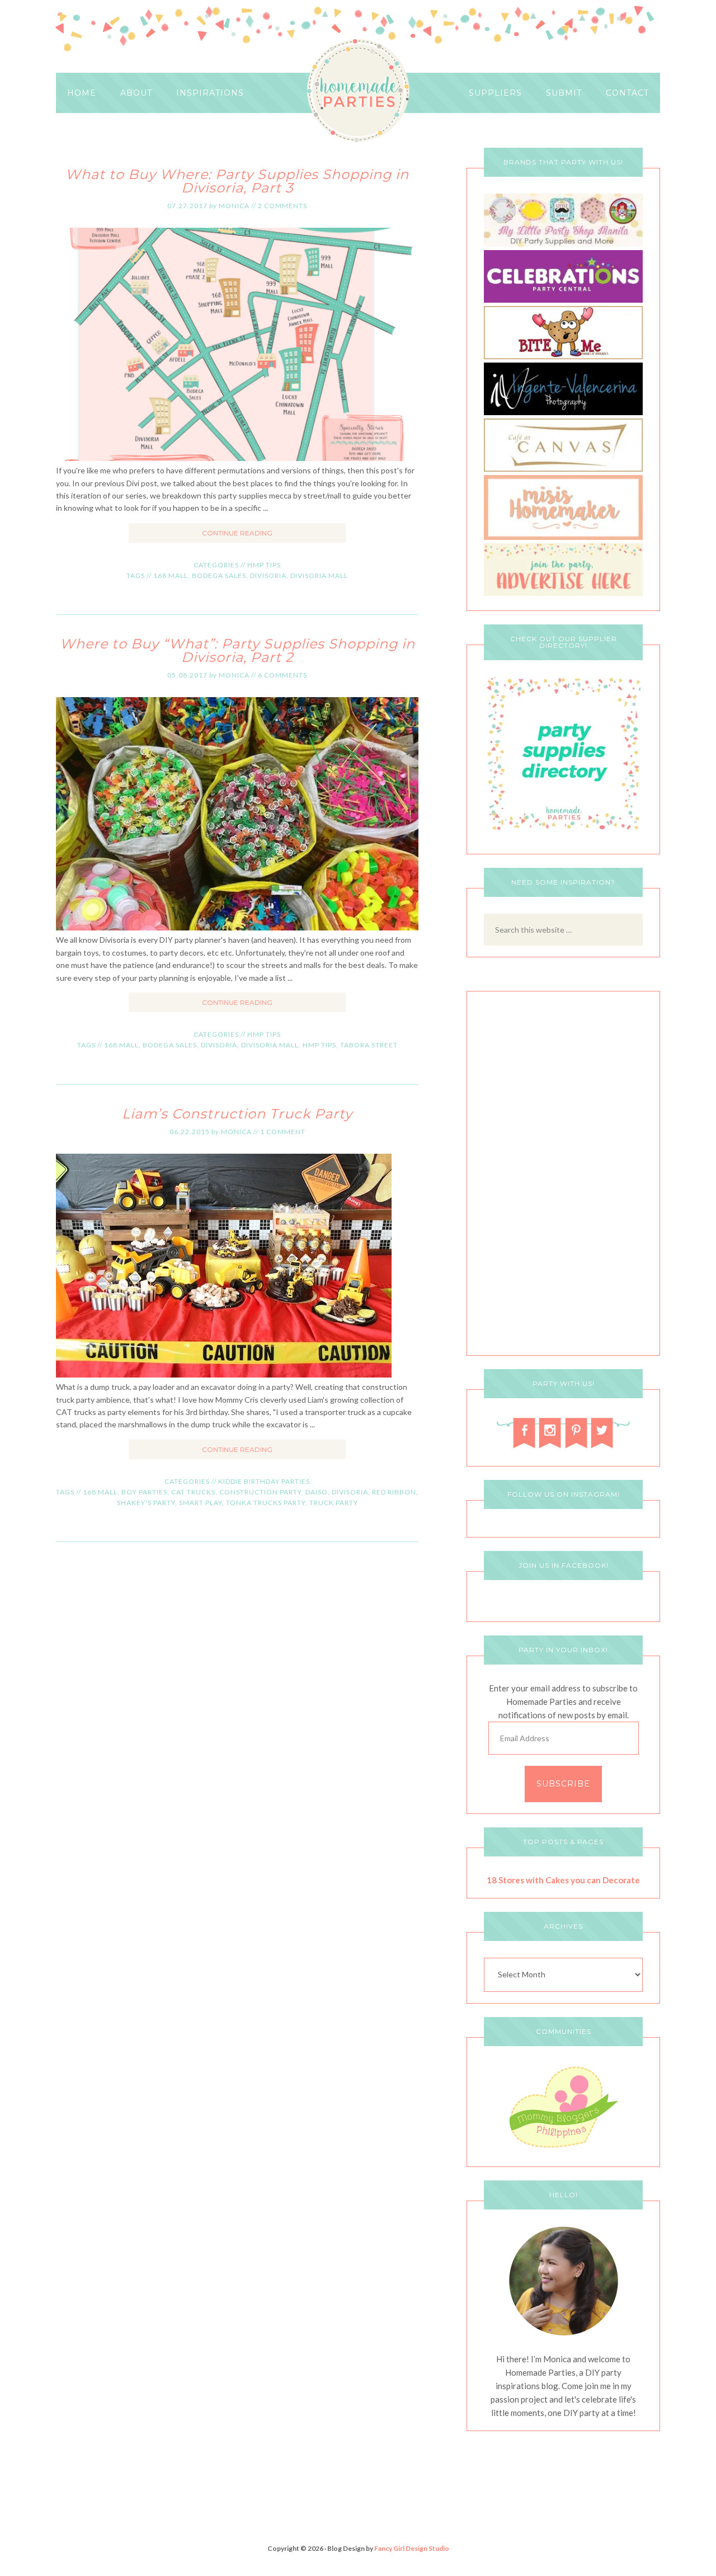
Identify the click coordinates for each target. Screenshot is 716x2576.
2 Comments (282, 206)
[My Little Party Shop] (563, 244)
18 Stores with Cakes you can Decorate (563, 1880)
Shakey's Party (146, 1503)
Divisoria (268, 575)
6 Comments (282, 675)
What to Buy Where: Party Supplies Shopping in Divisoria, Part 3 (237, 181)
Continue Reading (237, 533)
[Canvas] (563, 469)
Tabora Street (369, 1045)
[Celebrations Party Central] (563, 300)
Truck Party (334, 1503)
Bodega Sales (219, 575)
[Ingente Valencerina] (563, 412)
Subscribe (563, 1784)
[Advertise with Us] (563, 593)
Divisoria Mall (319, 575)
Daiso (317, 1492)
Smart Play (201, 1503)
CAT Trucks (193, 1492)
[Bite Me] (563, 356)
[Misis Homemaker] (563, 537)
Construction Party (260, 1492)
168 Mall (171, 575)
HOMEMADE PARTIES (358, 91)
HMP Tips (264, 565)
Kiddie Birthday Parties (264, 1481)
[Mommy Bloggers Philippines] (563, 2149)
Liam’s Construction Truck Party (237, 1114)
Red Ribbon (394, 1492)
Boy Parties (144, 1492)
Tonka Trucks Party (266, 1503)
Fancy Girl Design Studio (412, 2548)
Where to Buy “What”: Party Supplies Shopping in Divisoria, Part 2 (237, 650)
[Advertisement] (563, 1176)
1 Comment (283, 1132)
